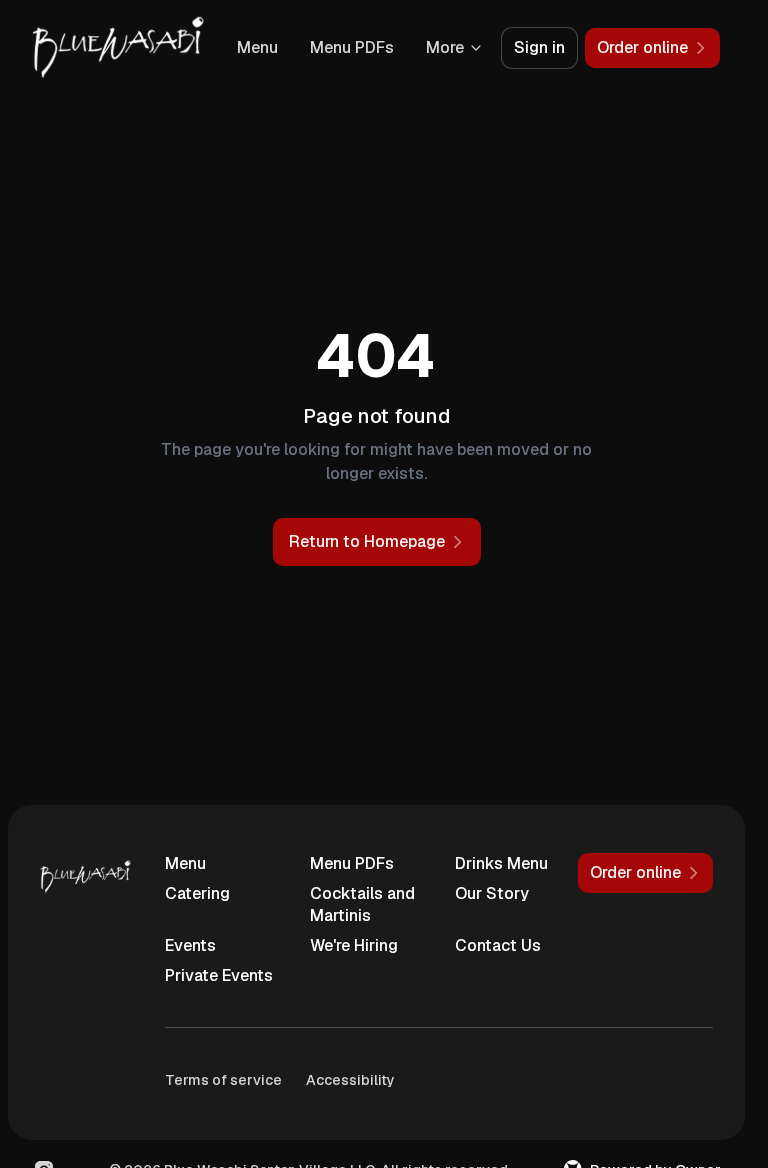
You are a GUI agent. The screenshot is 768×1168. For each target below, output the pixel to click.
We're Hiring (354, 945)
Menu (257, 47)
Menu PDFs (352, 47)
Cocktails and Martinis (362, 904)
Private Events (219, 975)
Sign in (539, 47)
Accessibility (350, 1080)
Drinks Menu (501, 863)
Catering (197, 893)
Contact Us (498, 945)
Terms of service (223, 1080)
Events (190, 945)
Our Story (492, 893)
